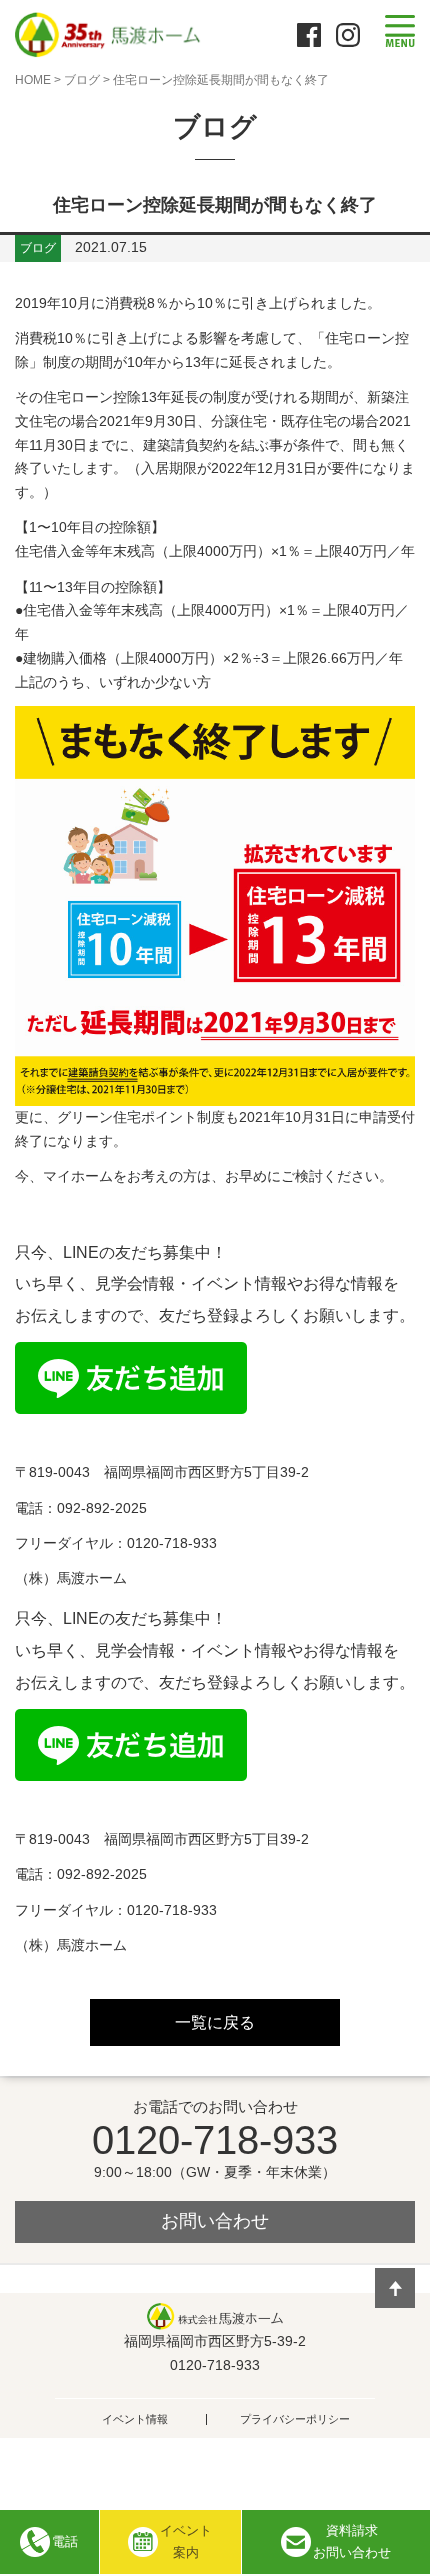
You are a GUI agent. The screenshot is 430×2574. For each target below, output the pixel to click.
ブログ (82, 80)
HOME (33, 80)
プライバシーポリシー (295, 2419)
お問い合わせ (215, 2221)
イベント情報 (135, 2419)
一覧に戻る (215, 2022)
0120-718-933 (215, 2140)
